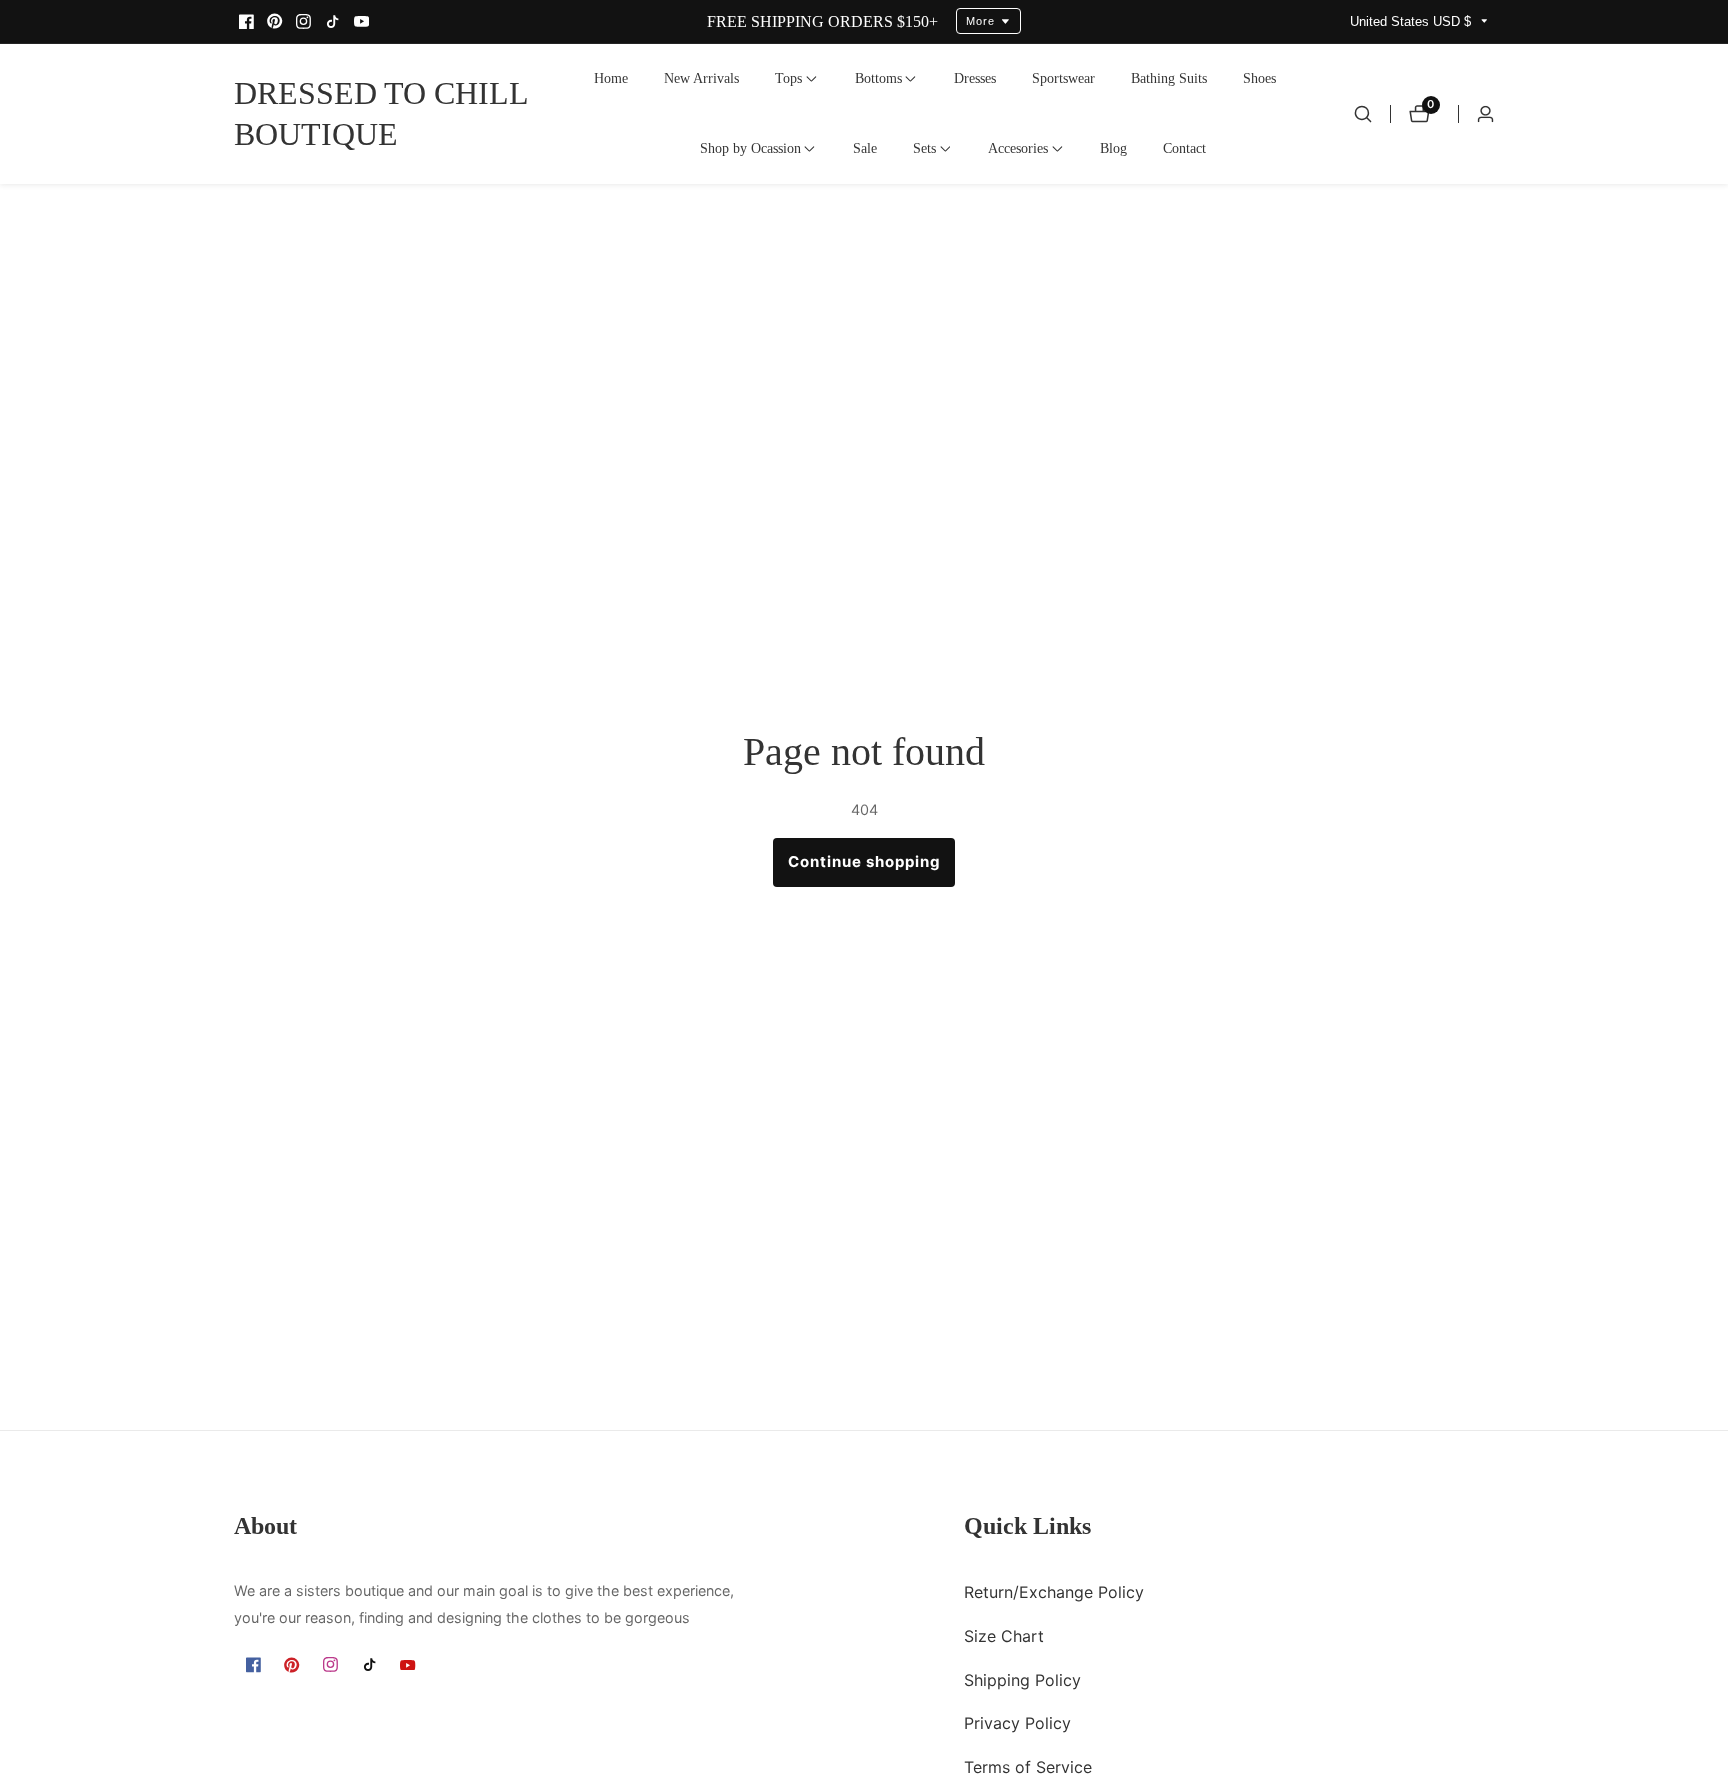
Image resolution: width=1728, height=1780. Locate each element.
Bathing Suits (1169, 78)
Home (611, 78)
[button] (788, 79)
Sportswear (1063, 78)
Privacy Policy (1017, 1724)
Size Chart (1004, 1636)
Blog (1113, 148)
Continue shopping (864, 861)
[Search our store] (1363, 114)
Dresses (975, 78)
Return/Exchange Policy (1054, 1592)
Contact (1184, 148)
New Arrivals (701, 78)
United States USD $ (1412, 21)
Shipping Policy (1022, 1680)
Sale (865, 148)
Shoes (1259, 78)
